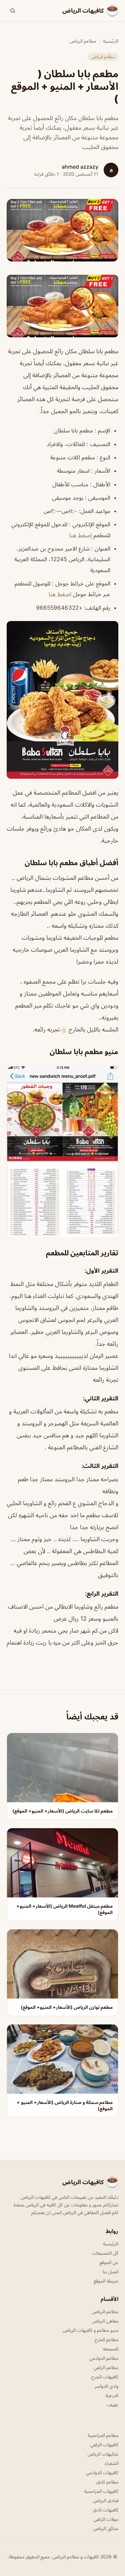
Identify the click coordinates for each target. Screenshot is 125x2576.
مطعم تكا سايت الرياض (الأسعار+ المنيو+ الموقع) (62, 1811)
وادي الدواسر (106, 2386)
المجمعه (111, 2349)
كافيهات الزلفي (104, 2444)
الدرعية (112, 2395)
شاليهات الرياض (103, 2454)
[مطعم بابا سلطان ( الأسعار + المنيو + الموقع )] (62, 306)
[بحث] (13, 11)
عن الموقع (109, 2262)
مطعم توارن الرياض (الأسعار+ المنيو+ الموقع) (67, 2007)
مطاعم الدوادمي (104, 2358)
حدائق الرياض (106, 2528)
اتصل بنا (110, 2271)
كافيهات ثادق (106, 2510)
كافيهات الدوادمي (102, 2472)
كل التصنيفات (105, 2253)
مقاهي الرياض (105, 2321)
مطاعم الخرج (106, 2339)
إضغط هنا (81, 535)
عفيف (113, 2405)
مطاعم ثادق (107, 2482)
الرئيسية (111, 41)
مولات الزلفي (106, 2519)
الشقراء (111, 2463)
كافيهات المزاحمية (101, 2491)
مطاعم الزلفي (106, 2367)
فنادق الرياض (106, 2500)
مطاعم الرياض (83, 41)
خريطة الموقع (106, 2281)
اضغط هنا (60, 594)
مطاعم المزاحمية (103, 2435)
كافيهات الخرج (105, 2377)
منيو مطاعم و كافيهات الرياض (90, 2330)
